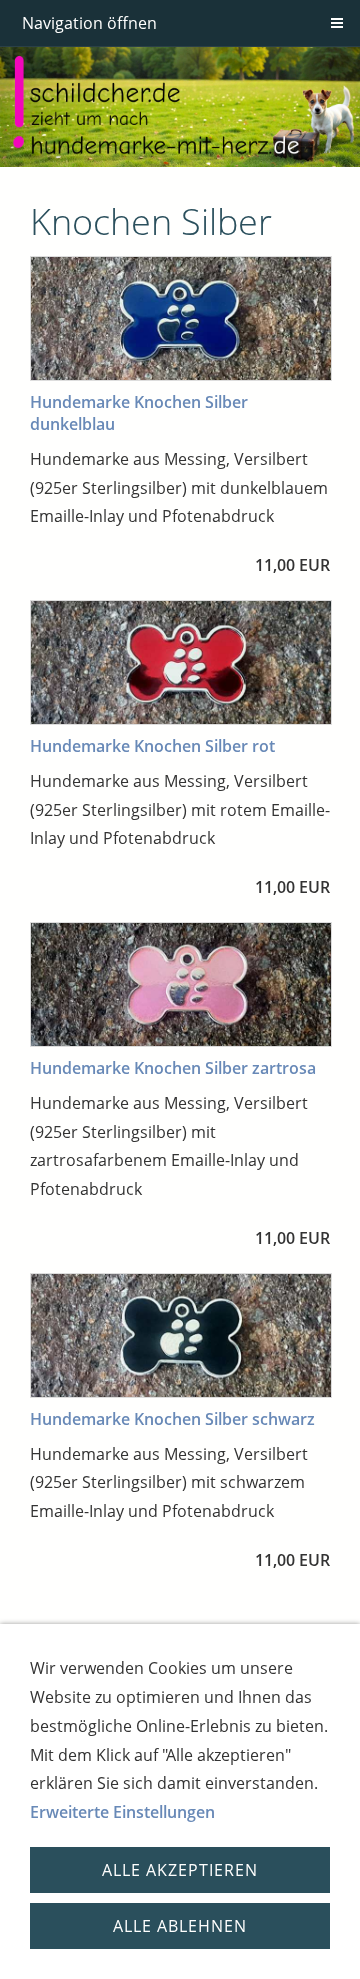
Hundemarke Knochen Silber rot (152, 746)
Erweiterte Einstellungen (122, 1812)
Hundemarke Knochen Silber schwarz (172, 1419)
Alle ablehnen (180, 1926)
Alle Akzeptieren (180, 1870)
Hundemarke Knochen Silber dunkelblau (139, 413)
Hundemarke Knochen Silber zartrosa (173, 1068)
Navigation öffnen (89, 23)
